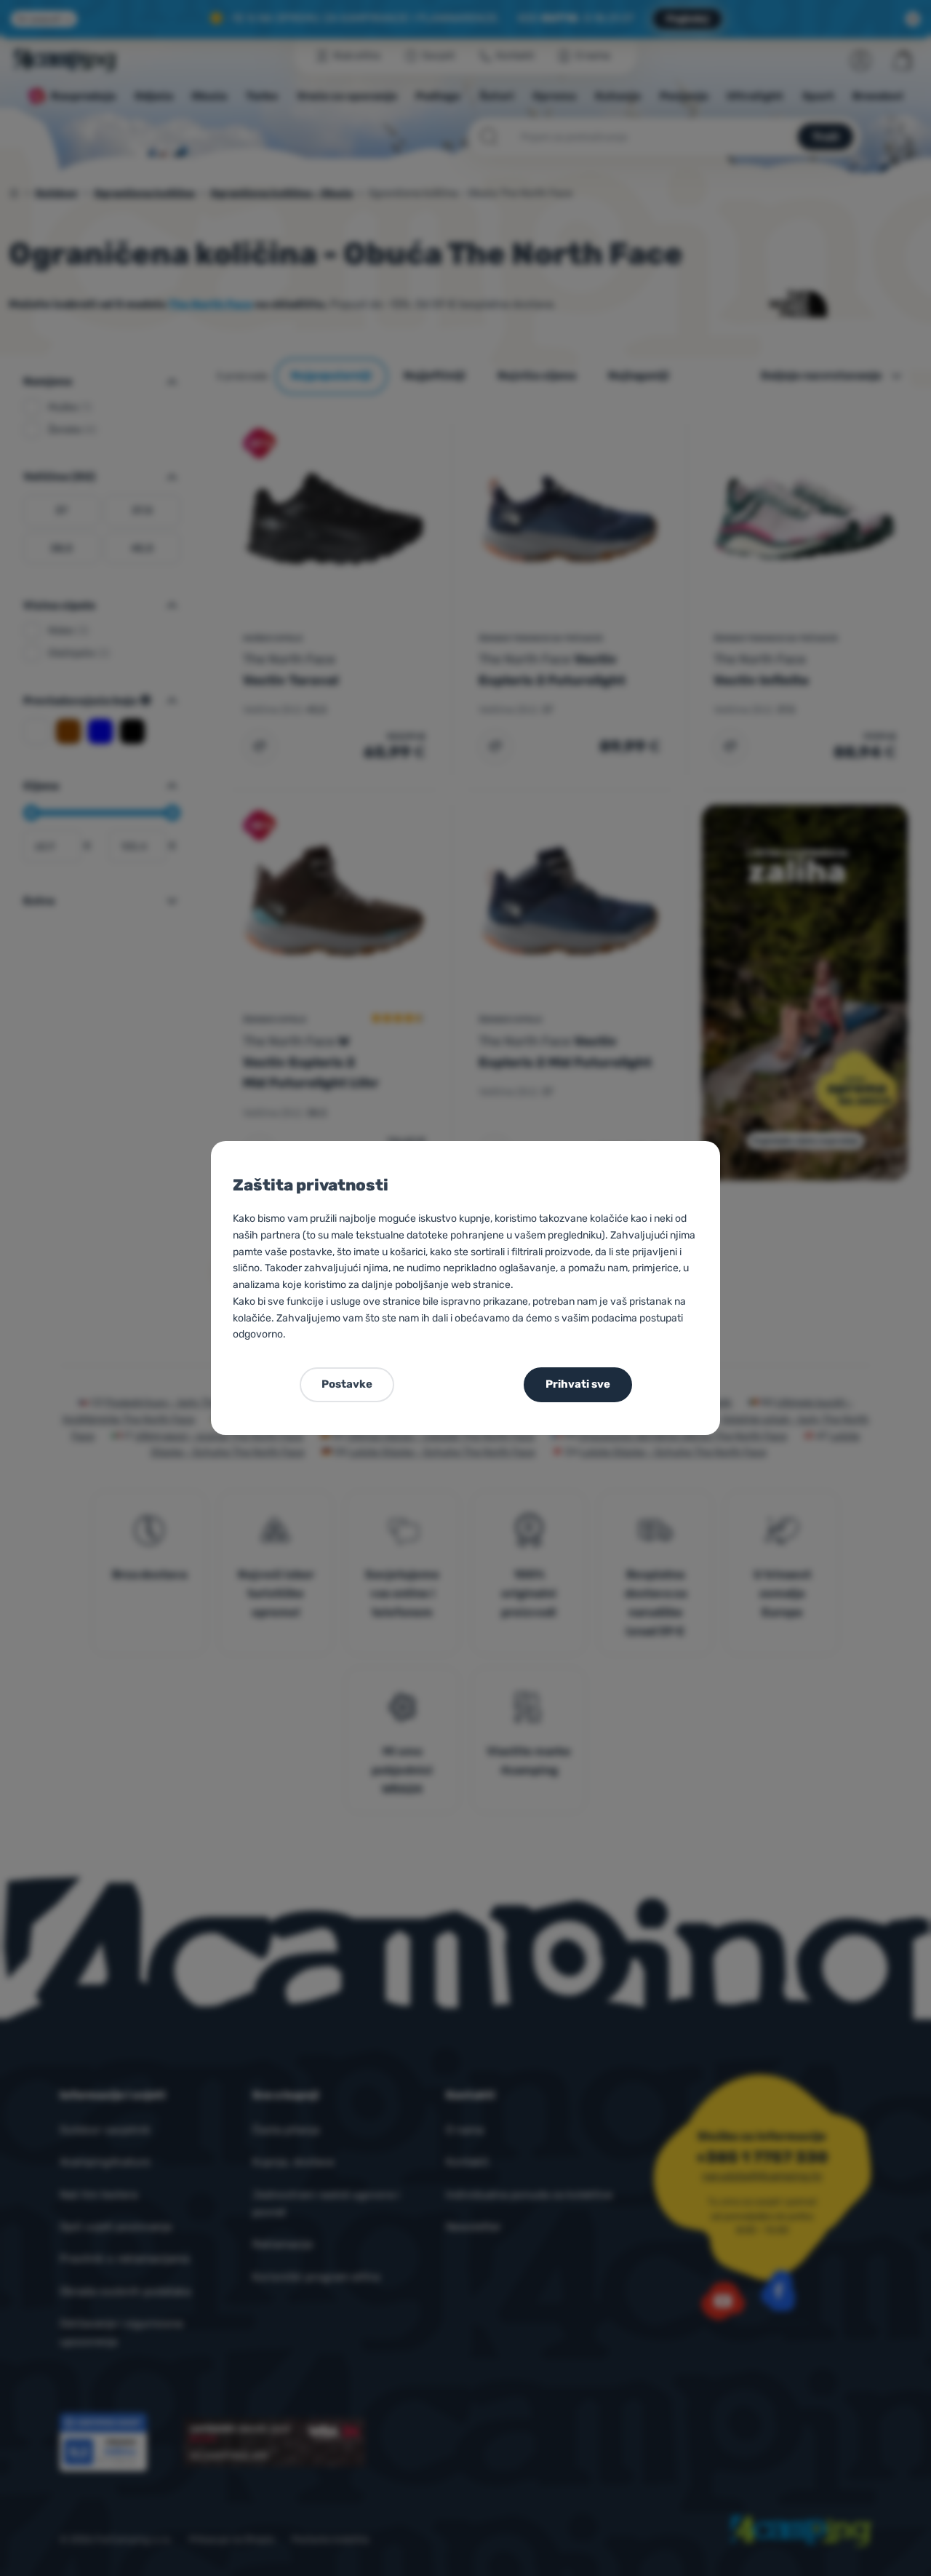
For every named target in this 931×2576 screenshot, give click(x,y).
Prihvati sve (578, 1384)
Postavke (347, 1384)
